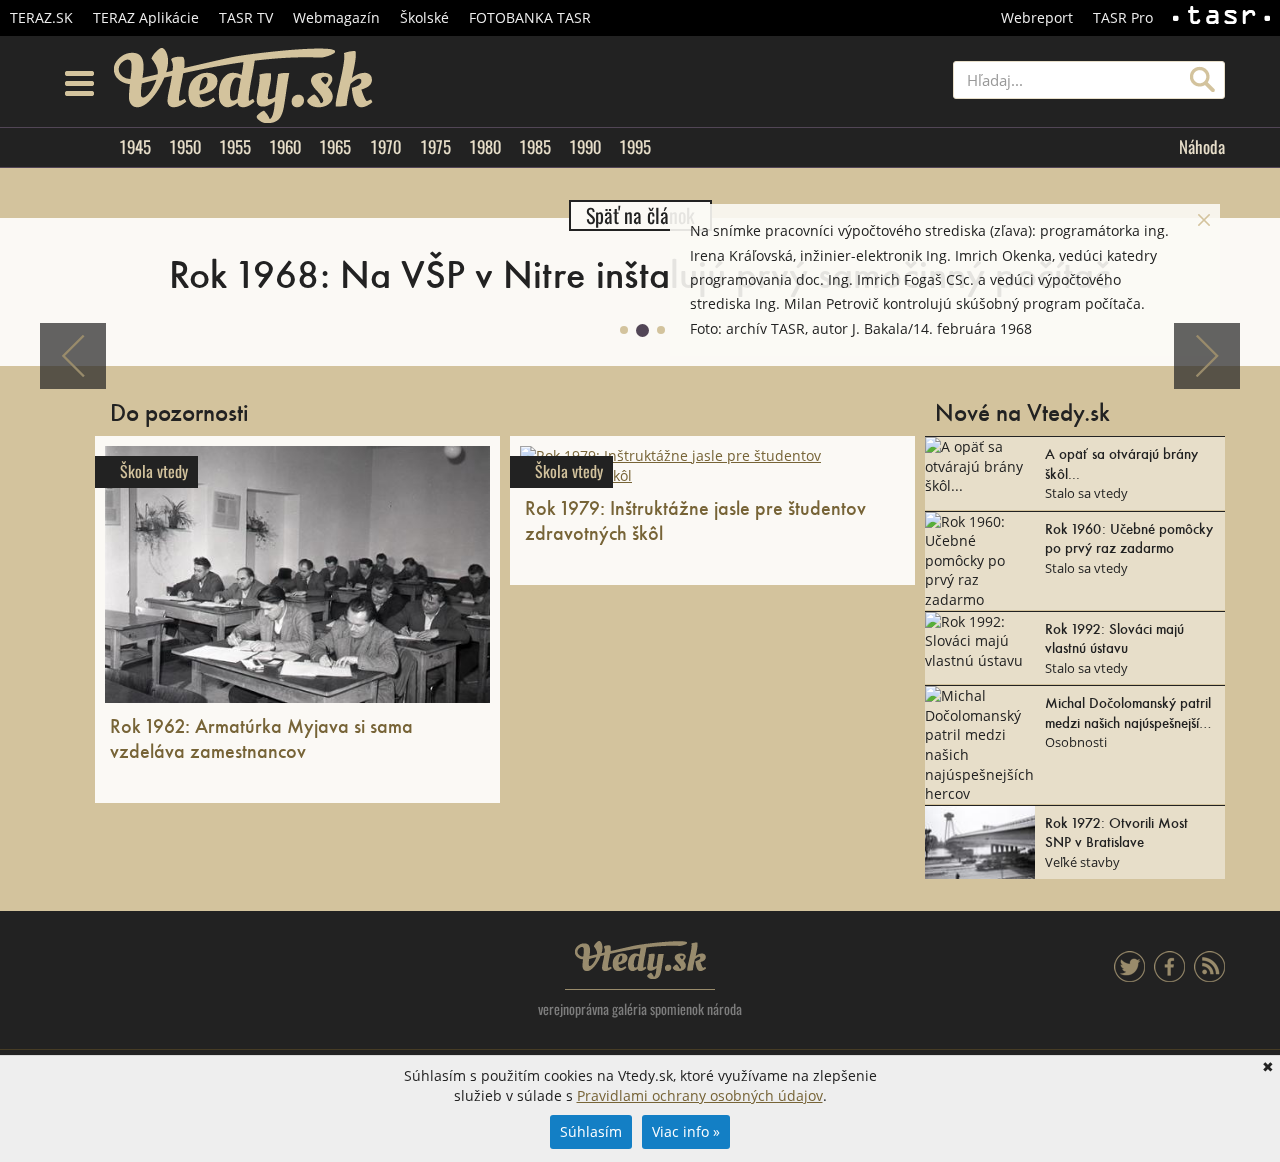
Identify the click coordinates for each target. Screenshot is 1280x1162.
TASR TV (246, 17)
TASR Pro (1123, 17)
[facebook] (1169, 976)
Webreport (1037, 17)
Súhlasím (591, 1131)
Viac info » (686, 1131)
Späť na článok (640, 215)
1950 (185, 147)
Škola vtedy (154, 471)
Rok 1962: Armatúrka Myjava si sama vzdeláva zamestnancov (261, 737)
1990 (585, 147)
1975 (435, 147)
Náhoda (1202, 147)
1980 (485, 147)
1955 (235, 147)
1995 (635, 147)
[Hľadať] (1202, 80)
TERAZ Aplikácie (146, 17)
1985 (535, 147)
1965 (335, 147)
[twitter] (1129, 976)
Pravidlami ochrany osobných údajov (700, 1095)
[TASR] (1221, 18)
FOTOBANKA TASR (530, 17)
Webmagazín (336, 17)
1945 (135, 147)
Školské (424, 17)
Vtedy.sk (640, 960)
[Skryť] (1204, 220)
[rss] (1209, 976)
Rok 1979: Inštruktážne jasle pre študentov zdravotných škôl (695, 519)
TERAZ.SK (41, 17)
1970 (385, 147)
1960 (285, 147)
